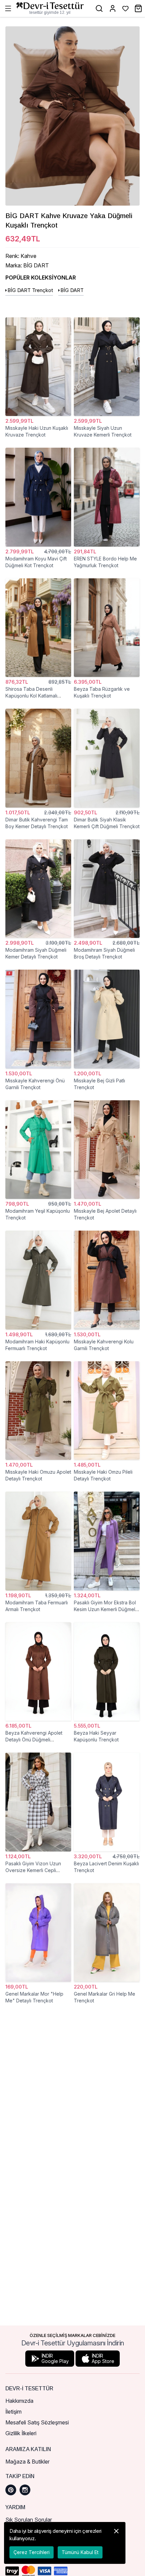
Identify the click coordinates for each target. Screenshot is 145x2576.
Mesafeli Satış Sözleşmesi (37, 2422)
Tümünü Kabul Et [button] (80, 2552)
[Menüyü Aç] (8, 8)
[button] (116, 2543)
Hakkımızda (19, 2401)
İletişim (13, 2412)
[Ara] (99, 8)
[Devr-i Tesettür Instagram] (25, 2490)
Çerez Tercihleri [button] (32, 2552)
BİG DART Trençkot (30, 290)
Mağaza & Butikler (27, 2462)
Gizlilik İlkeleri (21, 2433)
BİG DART (72, 290)
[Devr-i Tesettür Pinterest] (11, 2490)
